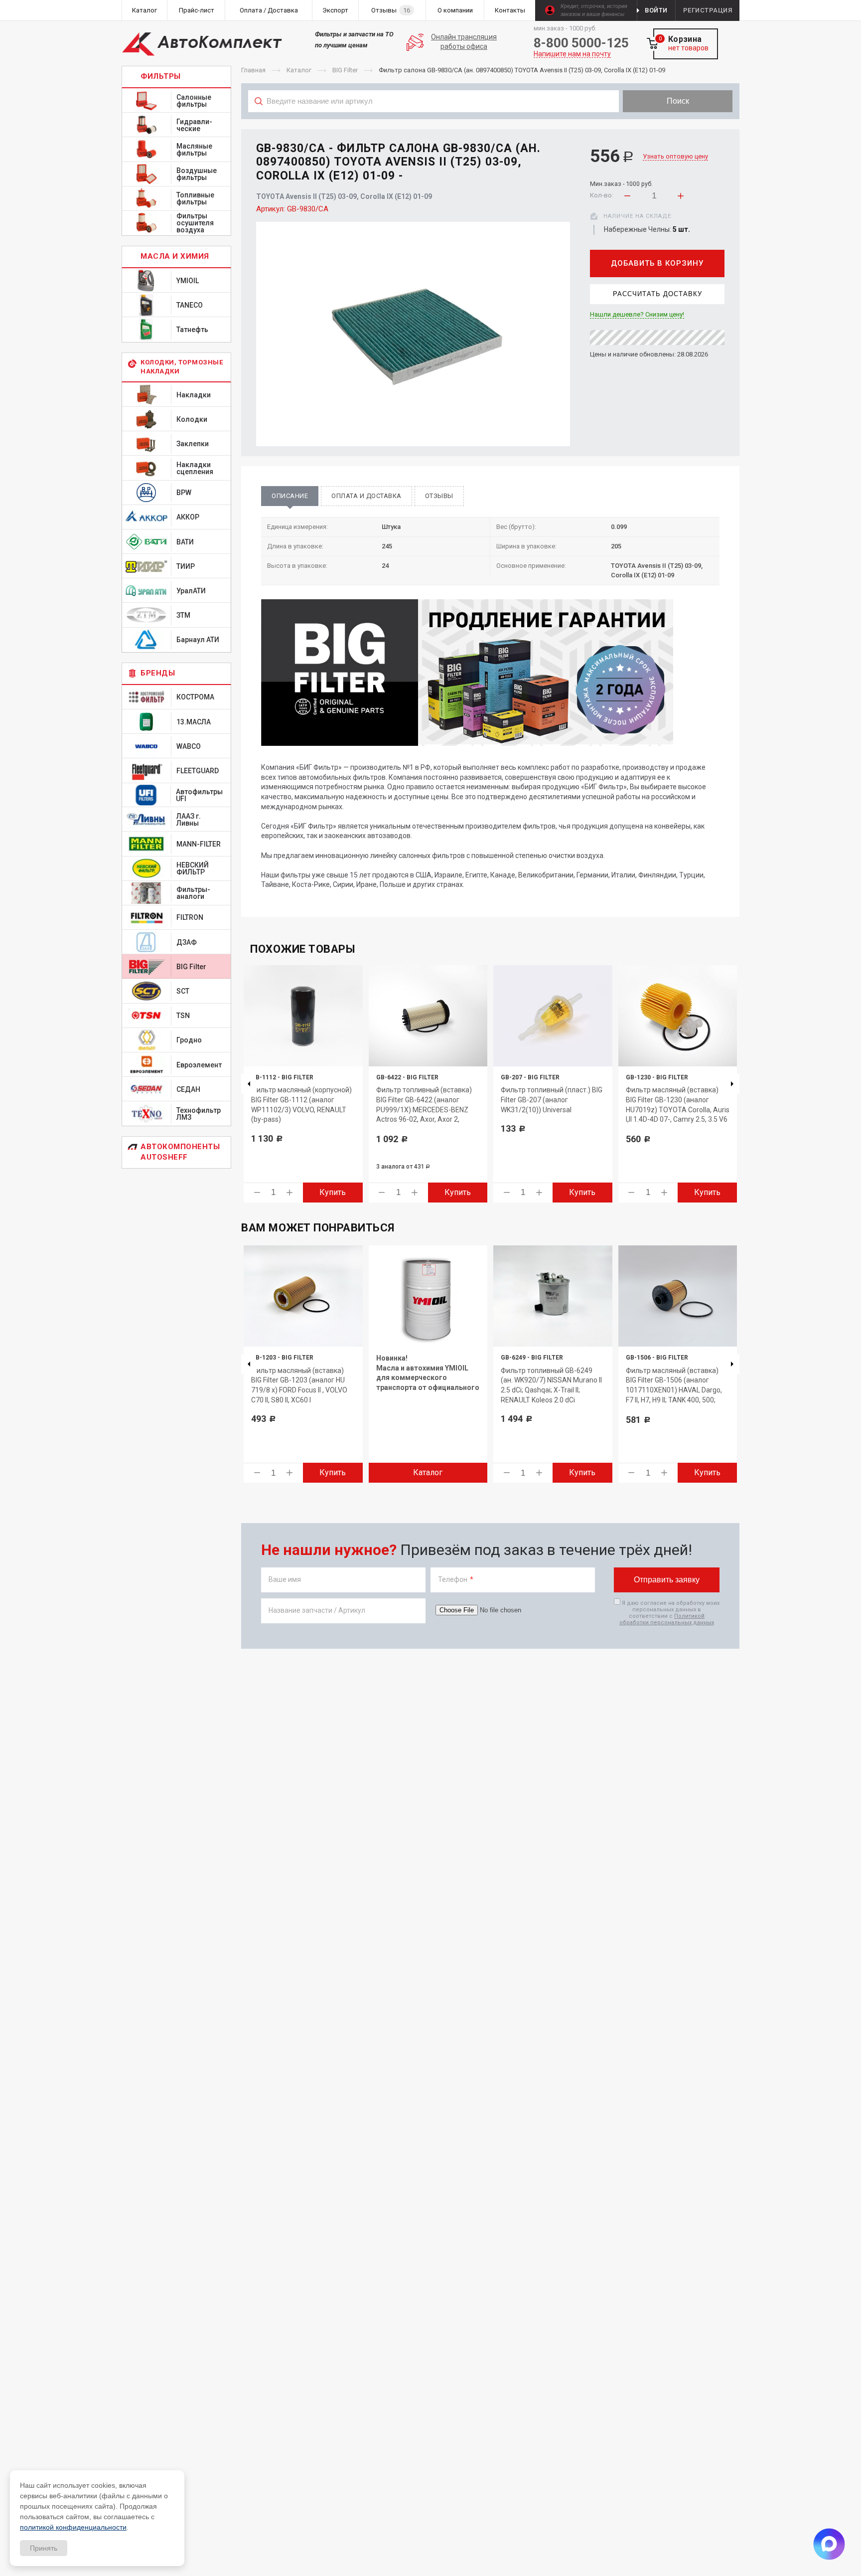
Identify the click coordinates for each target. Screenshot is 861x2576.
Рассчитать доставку (657, 294)
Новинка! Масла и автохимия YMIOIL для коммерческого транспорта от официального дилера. (428, 1377)
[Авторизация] (856, 5)
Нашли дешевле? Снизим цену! (637, 315)
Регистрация (708, 10)
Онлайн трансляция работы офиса (464, 42)
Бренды (158, 673)
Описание (290, 496)
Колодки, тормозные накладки (182, 367)
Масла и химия (175, 256)
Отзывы (439, 496)
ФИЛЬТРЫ (161, 76)
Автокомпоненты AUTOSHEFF (180, 1152)
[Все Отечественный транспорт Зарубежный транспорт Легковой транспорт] (434, 123)
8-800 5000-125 (581, 43)
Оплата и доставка (366, 496)
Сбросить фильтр (660, 123)
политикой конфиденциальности (73, 2527)
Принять (44, 2548)
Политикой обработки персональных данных (667, 1619)
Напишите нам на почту (572, 54)
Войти (656, 10)
